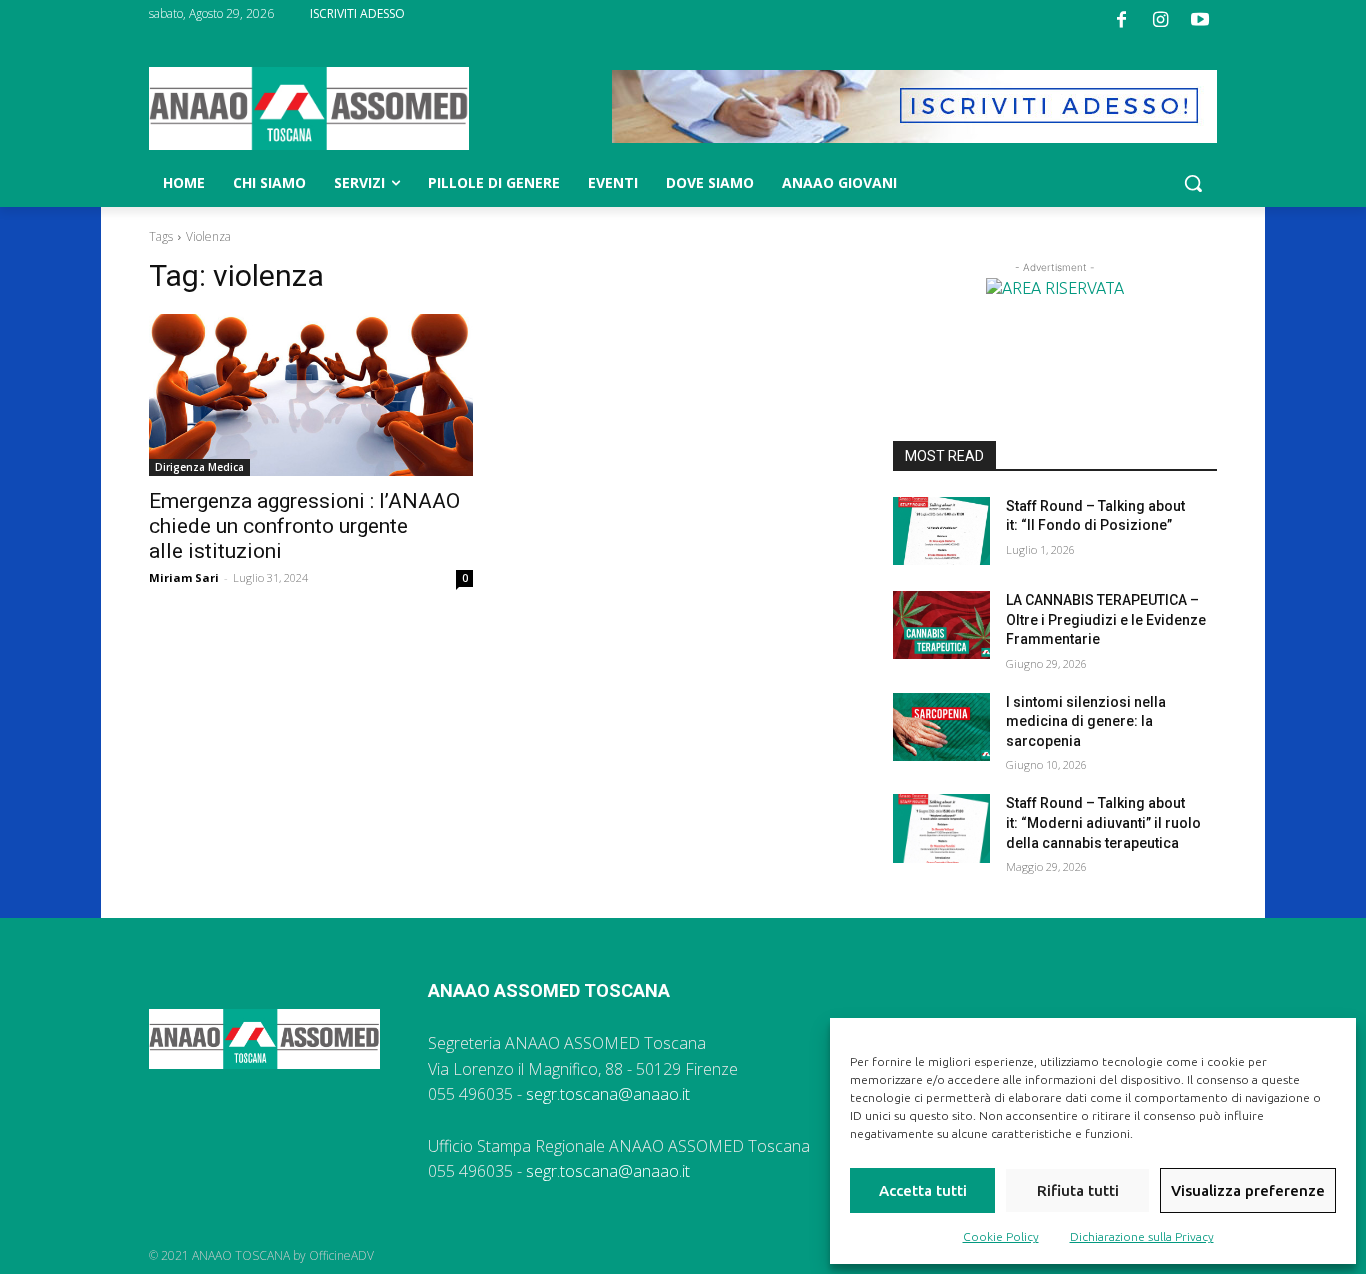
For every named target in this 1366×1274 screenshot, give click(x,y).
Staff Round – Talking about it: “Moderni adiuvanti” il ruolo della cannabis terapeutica (1103, 822)
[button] (1193, 183)
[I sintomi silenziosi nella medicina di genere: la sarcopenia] (941, 727)
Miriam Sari (184, 577)
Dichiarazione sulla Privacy (1142, 1236)
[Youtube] (1200, 20)
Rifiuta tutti (1078, 1190)
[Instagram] (1161, 20)
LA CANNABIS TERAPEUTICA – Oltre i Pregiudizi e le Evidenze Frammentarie (1106, 619)
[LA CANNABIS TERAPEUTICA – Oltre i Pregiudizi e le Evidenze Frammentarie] (941, 625)
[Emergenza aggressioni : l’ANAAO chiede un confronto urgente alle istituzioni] (311, 395)
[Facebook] (1121, 20)
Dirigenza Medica (199, 467)
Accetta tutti (923, 1190)
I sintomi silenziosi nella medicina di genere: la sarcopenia (1086, 721)
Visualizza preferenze (1248, 1190)
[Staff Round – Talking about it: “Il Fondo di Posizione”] (941, 531)
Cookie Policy (1001, 1236)
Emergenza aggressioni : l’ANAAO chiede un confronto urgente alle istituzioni (304, 526)
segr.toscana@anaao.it (608, 1094)
